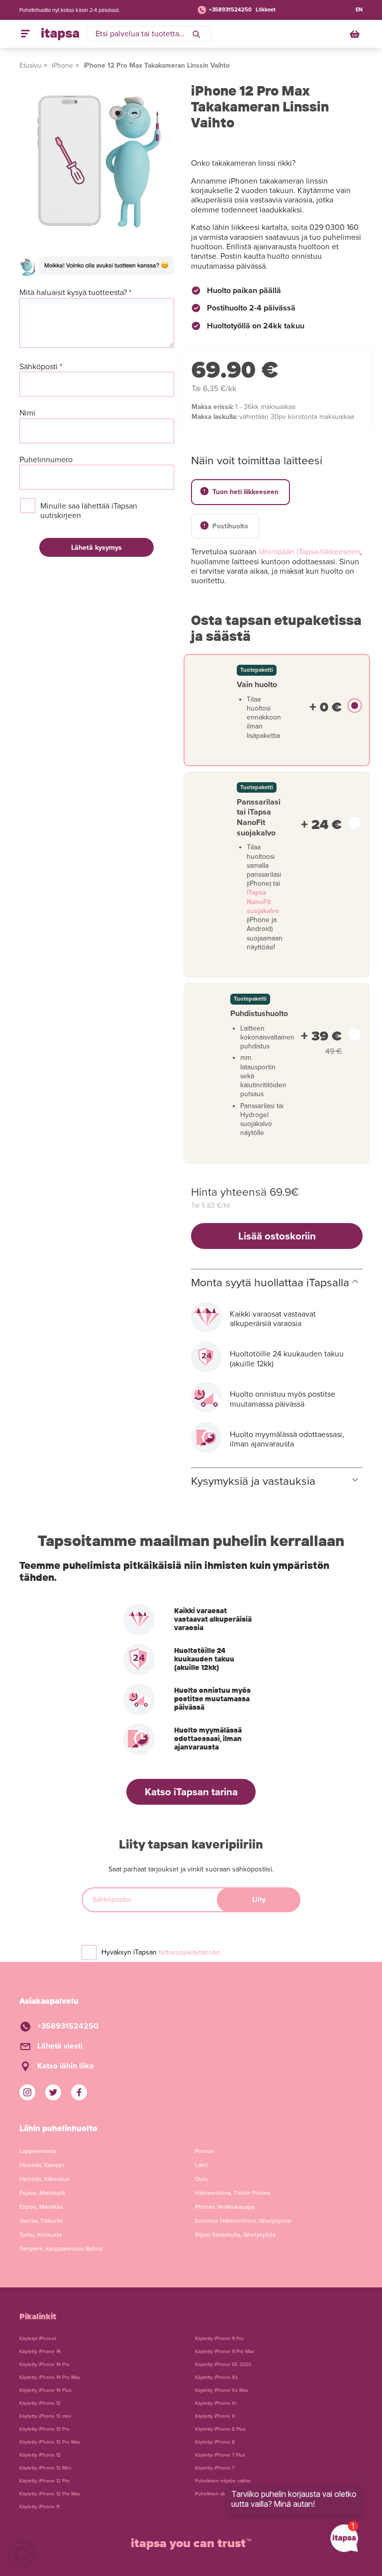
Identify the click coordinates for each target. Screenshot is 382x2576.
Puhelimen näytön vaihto (223, 2481)
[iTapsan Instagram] (27, 2092)
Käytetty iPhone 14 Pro (45, 2365)
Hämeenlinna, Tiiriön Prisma (233, 2193)
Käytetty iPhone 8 (215, 2442)
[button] (22, 2554)
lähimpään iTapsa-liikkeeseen (309, 552)
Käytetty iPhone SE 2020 (223, 2365)
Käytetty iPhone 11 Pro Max (225, 2352)
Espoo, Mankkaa (41, 2207)
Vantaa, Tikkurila (41, 2221)
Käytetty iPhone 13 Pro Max (50, 2442)
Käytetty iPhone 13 (40, 2403)
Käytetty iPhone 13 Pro (45, 2429)
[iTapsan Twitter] (53, 2092)
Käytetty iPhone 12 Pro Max (50, 2494)
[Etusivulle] (60, 34)
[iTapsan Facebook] (79, 2092)
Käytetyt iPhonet (38, 2339)
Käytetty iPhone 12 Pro (45, 2481)
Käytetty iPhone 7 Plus (220, 2455)
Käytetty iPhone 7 (215, 2468)
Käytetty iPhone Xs (216, 2377)
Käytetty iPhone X (215, 2416)
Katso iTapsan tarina (191, 1792)
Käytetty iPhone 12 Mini (45, 2468)
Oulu (201, 2179)
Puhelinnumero (46, 460)
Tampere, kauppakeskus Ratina (61, 2249)
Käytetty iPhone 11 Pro (219, 2339)
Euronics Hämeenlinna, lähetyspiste (243, 2221)
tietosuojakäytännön (190, 1952)
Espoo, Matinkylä (42, 2193)
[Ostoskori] (356, 34)
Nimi (27, 413)
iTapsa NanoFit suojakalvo (263, 901)
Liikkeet (266, 10)
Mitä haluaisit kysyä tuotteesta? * (75, 293)
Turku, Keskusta (41, 2235)
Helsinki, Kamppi (42, 2165)
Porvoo (204, 2151)
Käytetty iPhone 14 (40, 2352)
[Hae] (196, 34)
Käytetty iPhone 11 (39, 2507)
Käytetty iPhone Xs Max (222, 2390)
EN (359, 10)
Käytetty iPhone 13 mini (45, 2416)
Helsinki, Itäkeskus (45, 2179)
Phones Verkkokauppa (225, 2207)
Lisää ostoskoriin (277, 1236)
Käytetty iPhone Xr (216, 2403)
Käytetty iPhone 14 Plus (46, 2390)
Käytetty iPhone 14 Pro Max (50, 2377)
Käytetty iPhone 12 (40, 2455)
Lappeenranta (38, 2151)
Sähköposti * (41, 367)
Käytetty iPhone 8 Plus (220, 2429)
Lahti (201, 2165)
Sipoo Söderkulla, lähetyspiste (236, 2235)
